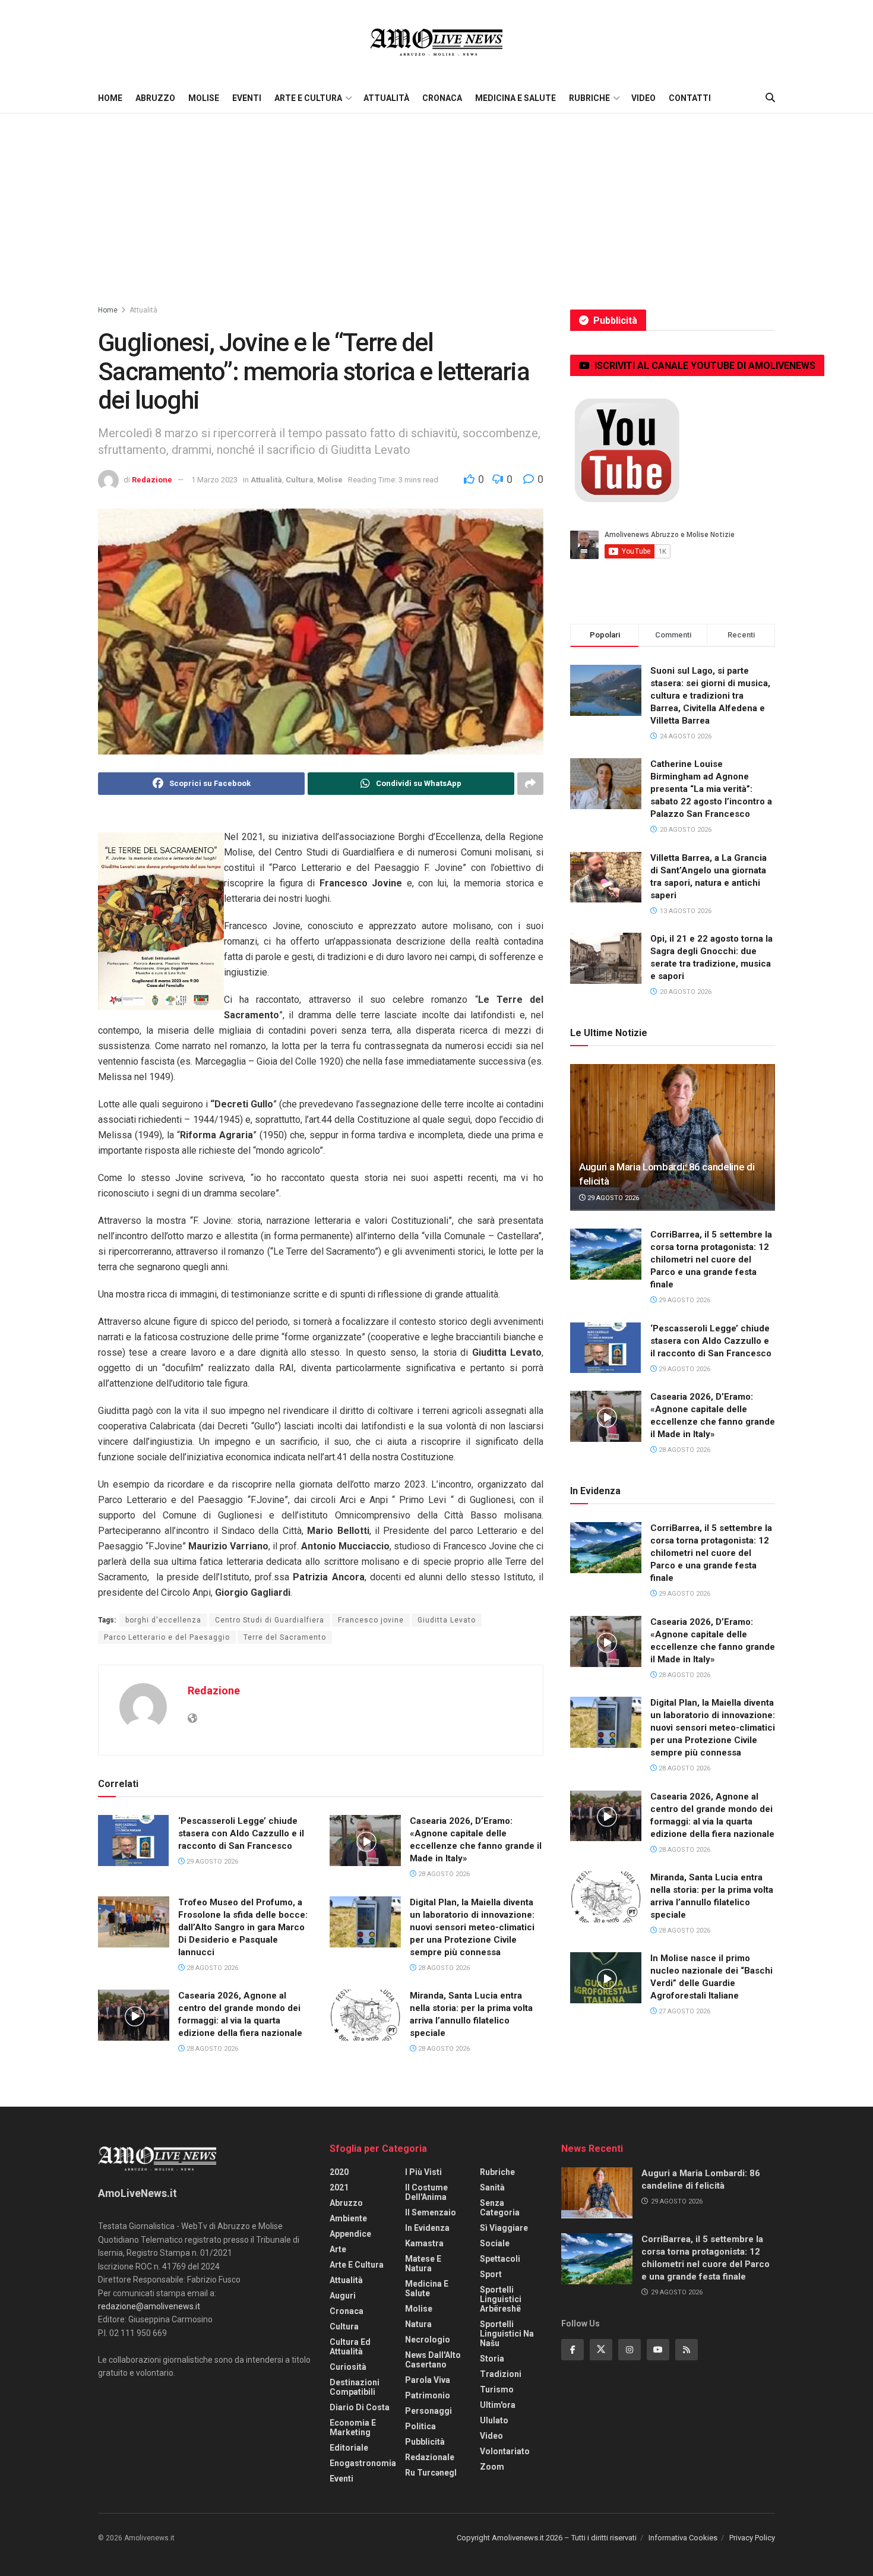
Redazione (152, 480)
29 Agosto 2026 (211, 1862)
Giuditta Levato (447, 1620)
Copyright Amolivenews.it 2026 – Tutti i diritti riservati (547, 2538)
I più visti (423, 2172)
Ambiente (348, 2218)
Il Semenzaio (431, 2212)
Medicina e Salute (515, 98)
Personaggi (428, 2411)
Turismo (497, 2389)
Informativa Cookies (683, 2538)
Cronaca (442, 98)
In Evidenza (427, 2228)
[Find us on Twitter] (601, 2350)
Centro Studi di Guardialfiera (270, 1620)
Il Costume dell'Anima (426, 2192)
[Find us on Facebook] (572, 2350)
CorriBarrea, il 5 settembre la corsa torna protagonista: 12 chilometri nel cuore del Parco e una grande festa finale (711, 1259)
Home (110, 98)
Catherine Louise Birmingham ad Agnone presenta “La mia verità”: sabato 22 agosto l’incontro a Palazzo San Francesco (711, 789)
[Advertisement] (436, 203)
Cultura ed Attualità (350, 2347)
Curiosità (348, 2367)
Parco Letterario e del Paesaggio (167, 1637)
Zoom (492, 2467)
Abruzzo (155, 98)
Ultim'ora (498, 2405)
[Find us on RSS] (687, 2350)
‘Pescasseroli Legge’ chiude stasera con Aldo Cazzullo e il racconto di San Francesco (241, 1833)
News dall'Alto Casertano (433, 2360)
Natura (418, 2324)
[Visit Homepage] (436, 42)
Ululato (494, 2420)
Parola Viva (428, 2380)
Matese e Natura (423, 2264)
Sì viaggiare (504, 2228)
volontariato (505, 2451)
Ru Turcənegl (431, 2473)
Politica (420, 2426)
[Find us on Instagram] (630, 2350)
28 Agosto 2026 (443, 1874)
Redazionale (430, 2457)
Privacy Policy (752, 2538)
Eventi (247, 98)
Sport (491, 2274)
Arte (338, 2249)
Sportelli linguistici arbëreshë (501, 2299)
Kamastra (424, 2243)
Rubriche (589, 98)
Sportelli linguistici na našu (507, 2334)
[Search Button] (770, 98)
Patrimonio (428, 2395)
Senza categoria (500, 2208)
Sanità (492, 2187)
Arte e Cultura (308, 98)
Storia (492, 2359)
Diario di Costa (360, 2407)
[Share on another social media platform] (530, 784)
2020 (339, 2172)
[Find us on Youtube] (658, 2350)
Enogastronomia (363, 2463)
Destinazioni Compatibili (355, 2387)
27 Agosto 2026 (684, 2011)
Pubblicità (425, 2442)
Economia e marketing (353, 2427)
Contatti (690, 98)
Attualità (386, 98)
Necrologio (428, 2340)
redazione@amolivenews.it (149, 2306)
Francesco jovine (371, 1620)
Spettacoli (500, 2259)
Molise (204, 98)
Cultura (300, 480)
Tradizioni (501, 2374)
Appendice (350, 2234)
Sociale (495, 2243)
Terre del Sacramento (285, 1637)
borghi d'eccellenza (163, 1620)
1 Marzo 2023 (214, 480)
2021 (339, 2187)
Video (643, 98)
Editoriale (349, 2448)
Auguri (343, 2296)
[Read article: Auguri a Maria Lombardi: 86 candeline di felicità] (673, 1137)
